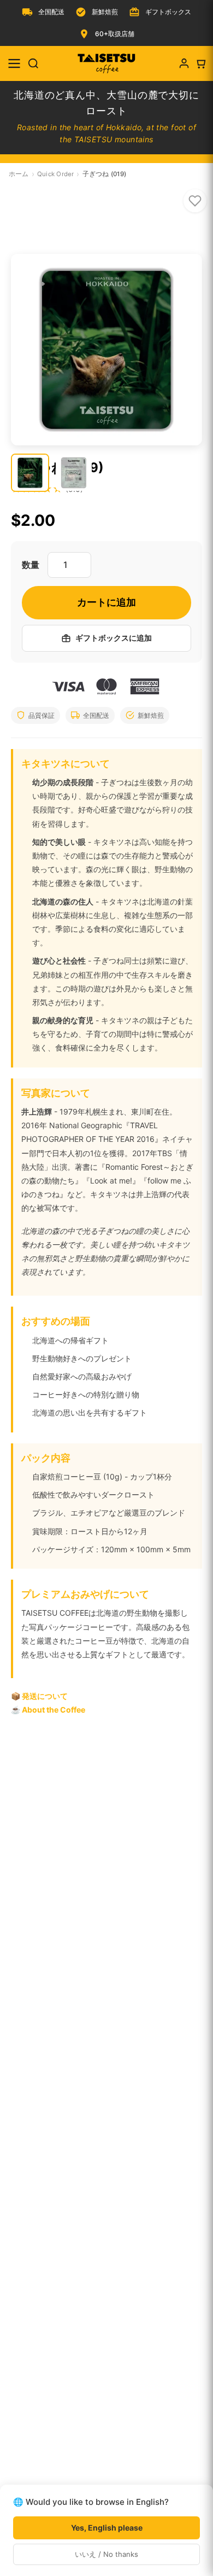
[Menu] (14, 63)
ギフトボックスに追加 (114, 638)
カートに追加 (106, 602)
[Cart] (200, 63)
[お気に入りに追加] (195, 201)
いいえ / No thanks (106, 2554)
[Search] (33, 63)
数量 (31, 565)
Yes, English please (107, 2528)
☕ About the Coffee (48, 1710)
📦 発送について (39, 1696)
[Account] (184, 63)
